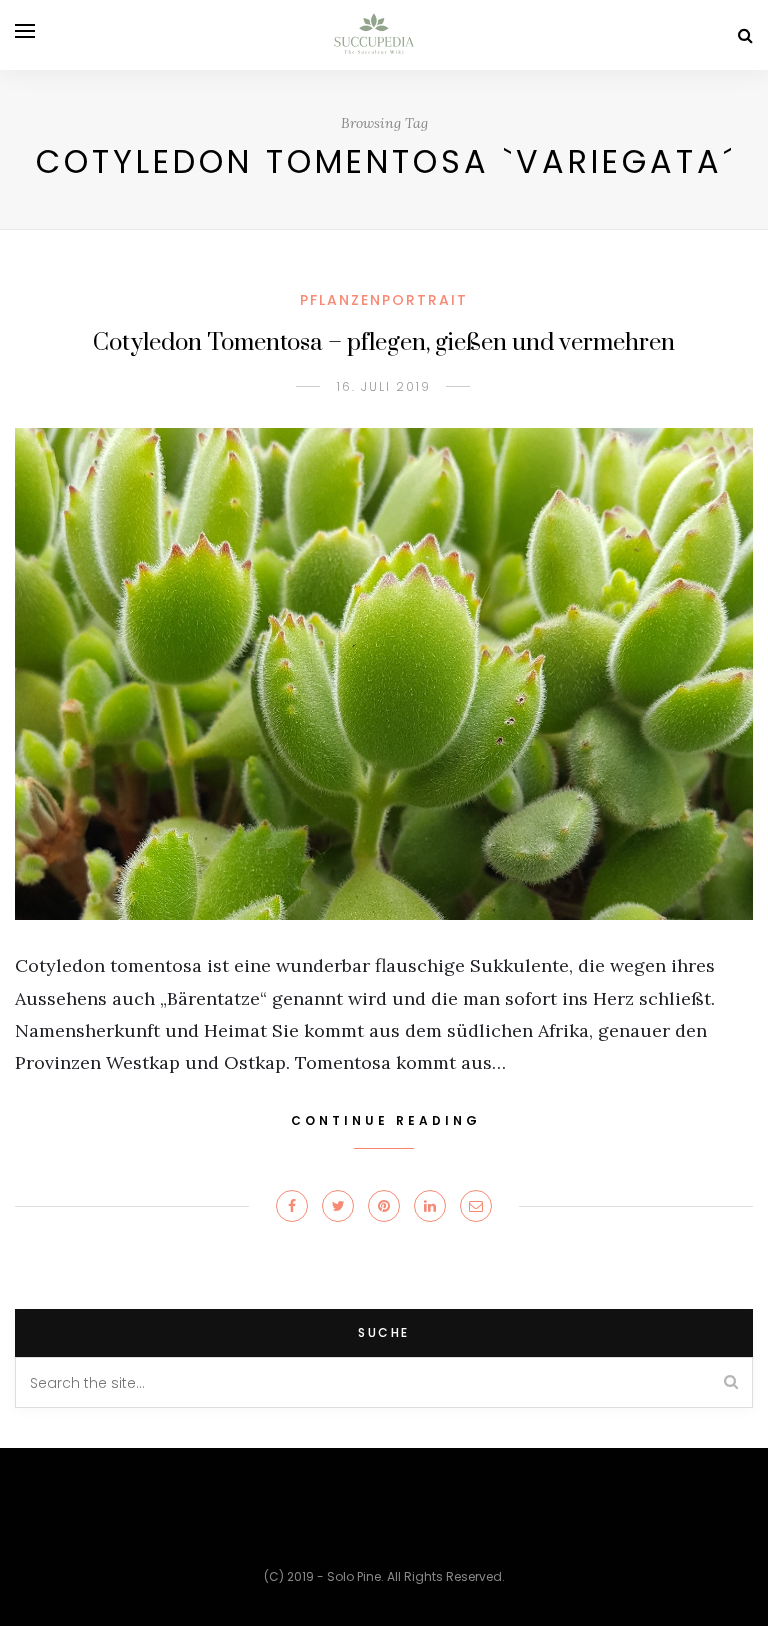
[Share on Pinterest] (384, 1206)
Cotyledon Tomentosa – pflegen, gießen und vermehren (384, 343)
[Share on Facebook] (292, 1206)
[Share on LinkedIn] (430, 1206)
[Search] (745, 35)
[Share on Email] (476, 1206)
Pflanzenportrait (384, 300)
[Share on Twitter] (338, 1206)
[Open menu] (25, 31)
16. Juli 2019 (384, 386)
